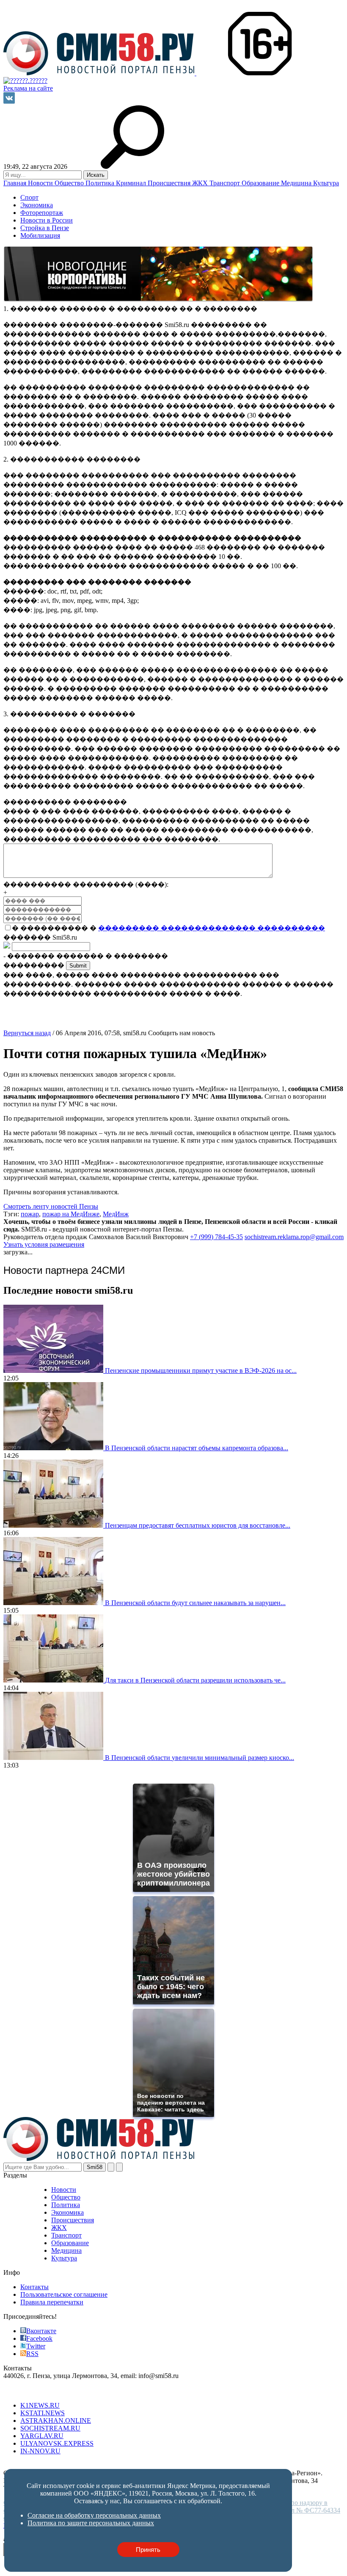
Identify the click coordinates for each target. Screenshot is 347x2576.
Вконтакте (41, 2331)
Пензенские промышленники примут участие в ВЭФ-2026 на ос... (201, 1370)
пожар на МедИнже (71, 1214)
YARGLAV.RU (42, 2436)
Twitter (36, 2346)
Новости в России (47, 220)
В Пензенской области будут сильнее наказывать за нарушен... (195, 1603)
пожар (30, 1214)
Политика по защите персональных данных (202, 2465)
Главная (16, 183)
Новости (41, 183)
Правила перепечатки (52, 2302)
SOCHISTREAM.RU (50, 2428)
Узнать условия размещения (44, 1244)
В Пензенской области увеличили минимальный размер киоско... (200, 1758)
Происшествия (170, 183)
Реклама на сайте (28, 88)
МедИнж (116, 1214)
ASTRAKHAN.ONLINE (56, 2421)
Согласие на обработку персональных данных (70, 2465)
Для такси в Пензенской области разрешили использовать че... (195, 1680)
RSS (32, 2354)
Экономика (37, 205)
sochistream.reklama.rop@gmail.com (294, 1237)
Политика (101, 183)
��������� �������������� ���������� (212, 928)
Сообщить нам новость (182, 1033)
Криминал (132, 183)
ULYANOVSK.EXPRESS (57, 2443)
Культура (326, 183)
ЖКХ (201, 183)
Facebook (39, 2338)
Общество (70, 183)
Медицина (297, 183)
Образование (261, 183)
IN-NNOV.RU (40, 2451)
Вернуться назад (27, 1033)
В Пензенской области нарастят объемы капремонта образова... (197, 1448)
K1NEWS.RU (40, 2405)
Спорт (29, 197)
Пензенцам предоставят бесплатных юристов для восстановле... (198, 1525)
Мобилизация (40, 235)
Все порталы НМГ (30, 2391)
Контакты (34, 2287)
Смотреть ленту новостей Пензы (51, 1206)
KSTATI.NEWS (43, 2413)
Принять (148, 2550)
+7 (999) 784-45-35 (216, 1237)
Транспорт (226, 183)
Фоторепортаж (42, 213)
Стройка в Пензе (45, 228)
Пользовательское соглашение (64, 2294)
